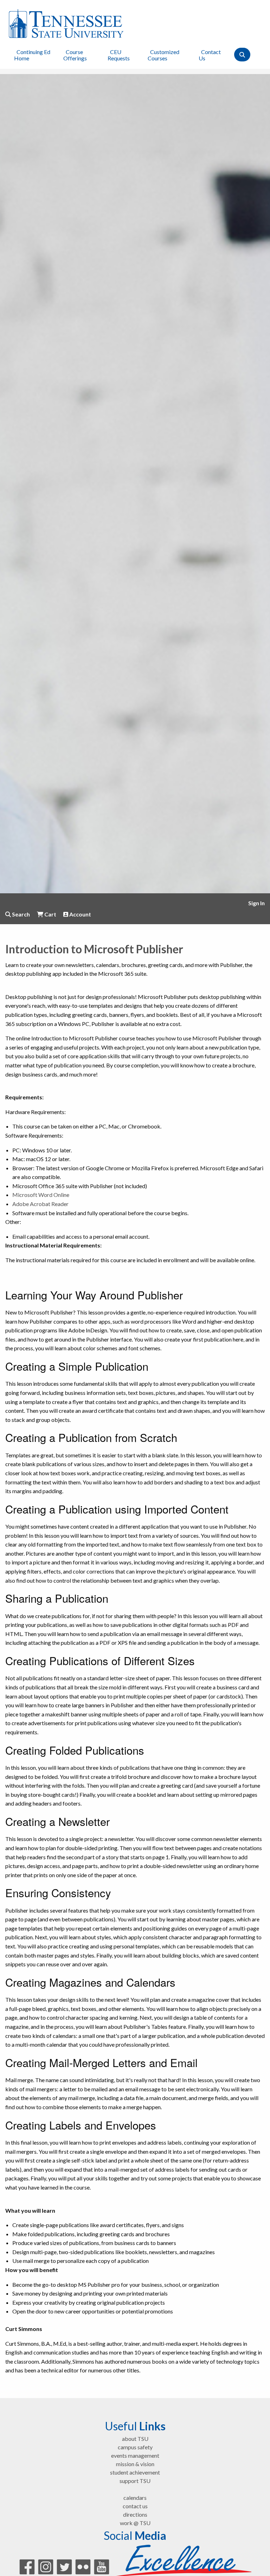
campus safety (135, 2447)
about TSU (135, 2439)
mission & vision (135, 2464)
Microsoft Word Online (41, 1195)
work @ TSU (135, 2523)
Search (20, 914)
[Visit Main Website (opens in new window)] (66, 23)
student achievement (135, 2472)
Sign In (256, 903)
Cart (50, 914)
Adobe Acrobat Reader (40, 1204)
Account (80, 914)
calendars (135, 2498)
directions (135, 2514)
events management (135, 2455)
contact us (135, 2506)
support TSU (135, 2481)
